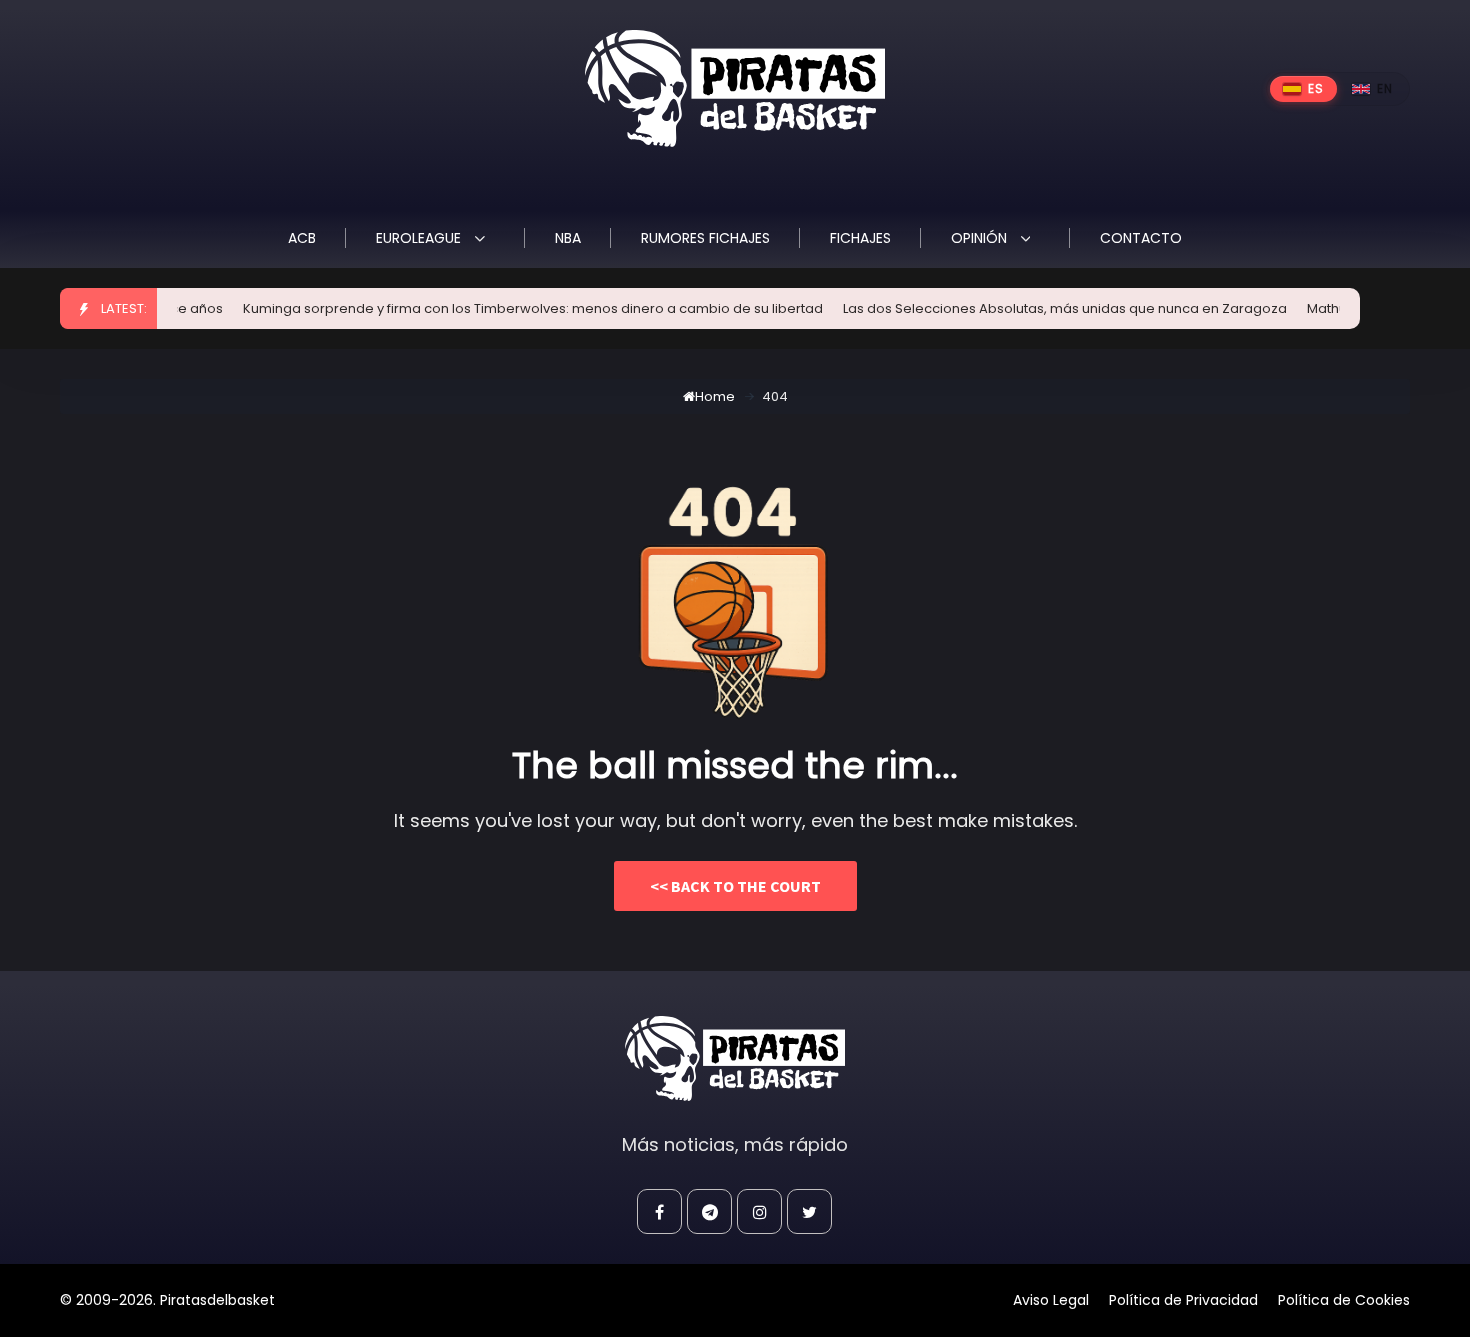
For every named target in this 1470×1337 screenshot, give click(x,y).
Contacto (1141, 238)
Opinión (981, 238)
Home (715, 396)
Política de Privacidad (1183, 1300)
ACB (302, 238)
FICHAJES (860, 238)
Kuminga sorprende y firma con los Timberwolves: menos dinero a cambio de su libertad (515, 308)
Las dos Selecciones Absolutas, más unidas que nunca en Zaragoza (1047, 308)
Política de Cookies (1344, 1300)
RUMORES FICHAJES (705, 238)
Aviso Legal (1051, 1300)
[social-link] (659, 1211)
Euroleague (420, 238)
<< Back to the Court (735, 886)
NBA (568, 238)
